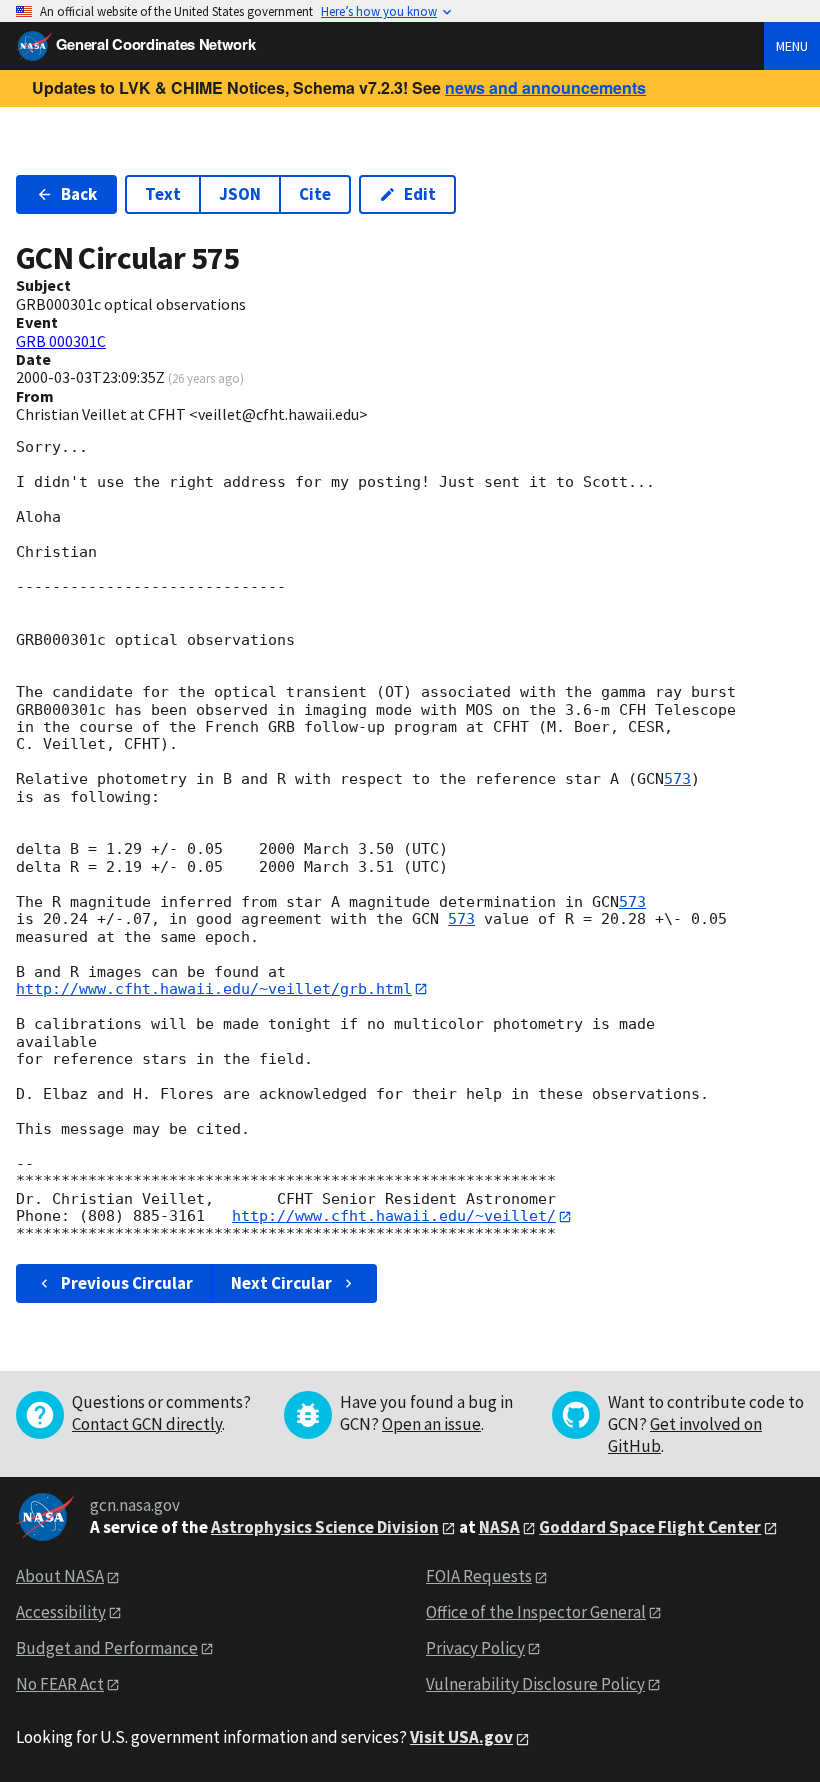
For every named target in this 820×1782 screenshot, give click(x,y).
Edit (420, 194)
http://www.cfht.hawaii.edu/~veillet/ (394, 1216)
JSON (240, 194)
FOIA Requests (479, 1576)
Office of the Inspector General (536, 1612)
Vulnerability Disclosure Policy (535, 1684)
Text (163, 194)
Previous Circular (127, 1283)
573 (677, 779)
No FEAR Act (60, 1684)
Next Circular (281, 1283)
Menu (792, 46)
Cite (315, 194)
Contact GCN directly (147, 1424)
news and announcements (545, 87)
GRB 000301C (61, 341)
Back (79, 194)
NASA (499, 1527)
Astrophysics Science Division (325, 1527)
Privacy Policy (475, 1648)
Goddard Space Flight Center (650, 1527)
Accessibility (61, 1612)
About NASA (60, 1576)
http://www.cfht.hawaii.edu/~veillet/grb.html (214, 989)
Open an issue (431, 1424)
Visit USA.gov (461, 1737)
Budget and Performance (107, 1648)
